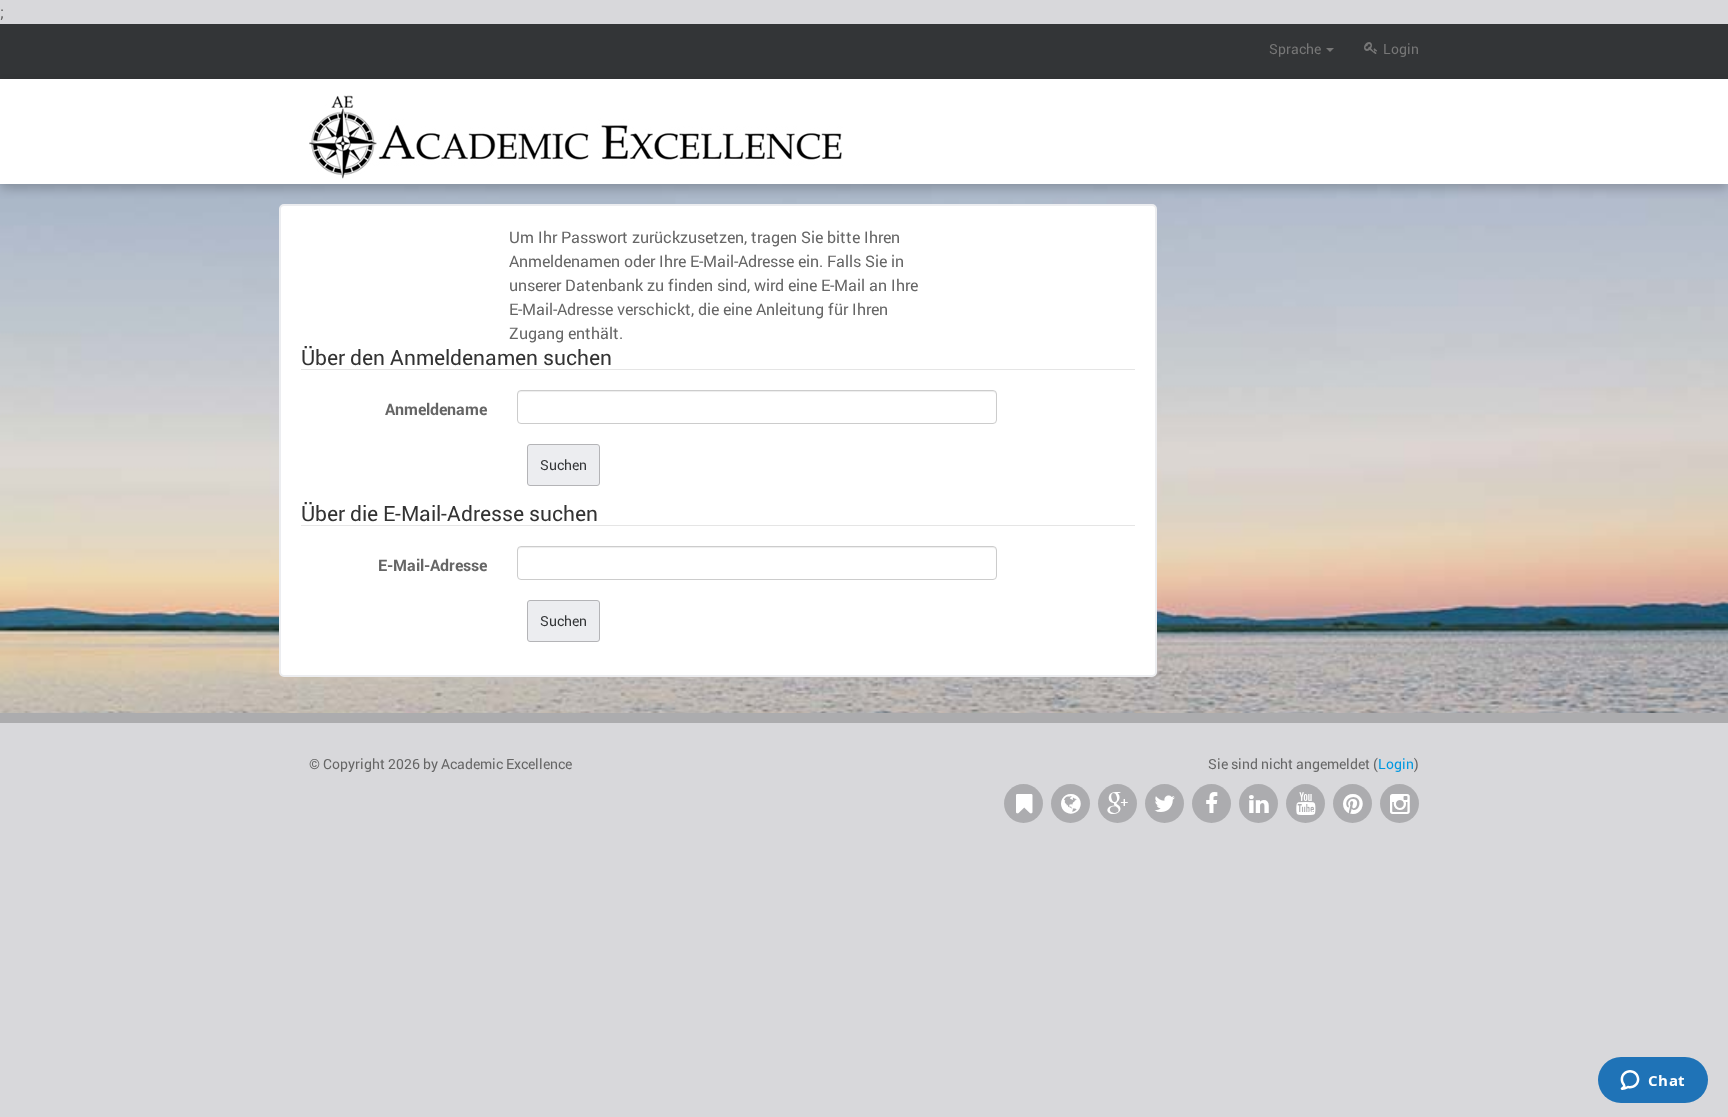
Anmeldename (436, 408)
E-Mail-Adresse (432, 564)
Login (1401, 48)
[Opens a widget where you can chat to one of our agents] (1652, 1082)
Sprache (1295, 48)
